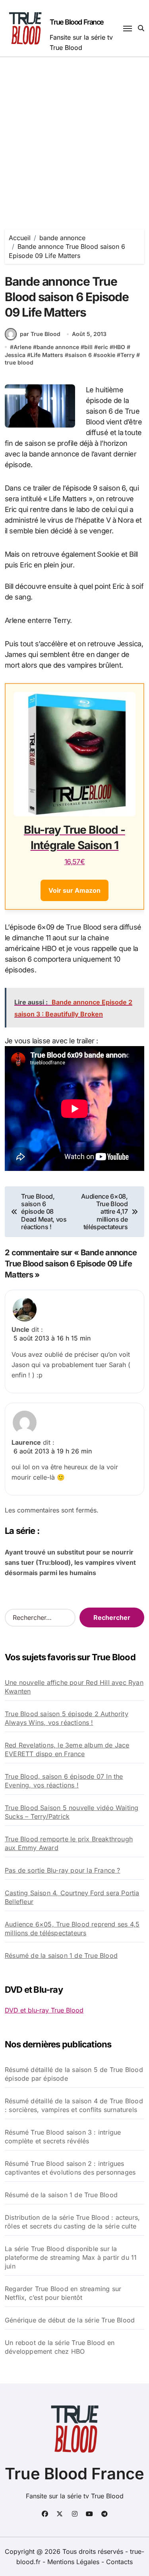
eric (103, 347)
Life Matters (47, 355)
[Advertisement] (74, 135)
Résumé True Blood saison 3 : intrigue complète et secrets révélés (63, 2137)
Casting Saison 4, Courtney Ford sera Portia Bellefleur (72, 1897)
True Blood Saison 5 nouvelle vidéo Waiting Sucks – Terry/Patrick (72, 1812)
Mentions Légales (74, 2562)
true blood (19, 362)
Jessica (15, 355)
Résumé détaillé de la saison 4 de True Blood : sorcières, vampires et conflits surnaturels (74, 2105)
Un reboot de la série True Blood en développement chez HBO (60, 2347)
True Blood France (77, 22)
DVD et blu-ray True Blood (44, 2010)
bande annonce (58, 347)
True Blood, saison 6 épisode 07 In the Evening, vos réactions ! (64, 1781)
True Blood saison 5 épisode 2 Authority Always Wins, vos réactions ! (67, 1718)
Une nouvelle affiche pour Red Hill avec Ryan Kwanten (74, 1687)
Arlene (22, 347)
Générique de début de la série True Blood (70, 2320)
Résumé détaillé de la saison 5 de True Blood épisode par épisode (74, 2074)
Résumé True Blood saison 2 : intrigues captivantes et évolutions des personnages (70, 2168)
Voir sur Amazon (74, 890)
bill (88, 347)
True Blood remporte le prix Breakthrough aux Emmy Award (69, 1843)
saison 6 (80, 355)
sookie (106, 355)
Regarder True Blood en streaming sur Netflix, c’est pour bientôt (63, 2293)
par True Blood (40, 334)
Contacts (119, 2562)
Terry (128, 355)
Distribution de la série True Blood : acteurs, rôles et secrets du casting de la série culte (72, 2222)
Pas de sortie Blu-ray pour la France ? (63, 1870)
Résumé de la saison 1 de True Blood (61, 1955)
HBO (119, 347)
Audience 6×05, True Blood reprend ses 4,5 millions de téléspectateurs (72, 1929)
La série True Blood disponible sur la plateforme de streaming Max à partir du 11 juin (71, 2257)
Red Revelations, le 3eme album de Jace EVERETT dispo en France (67, 1749)
